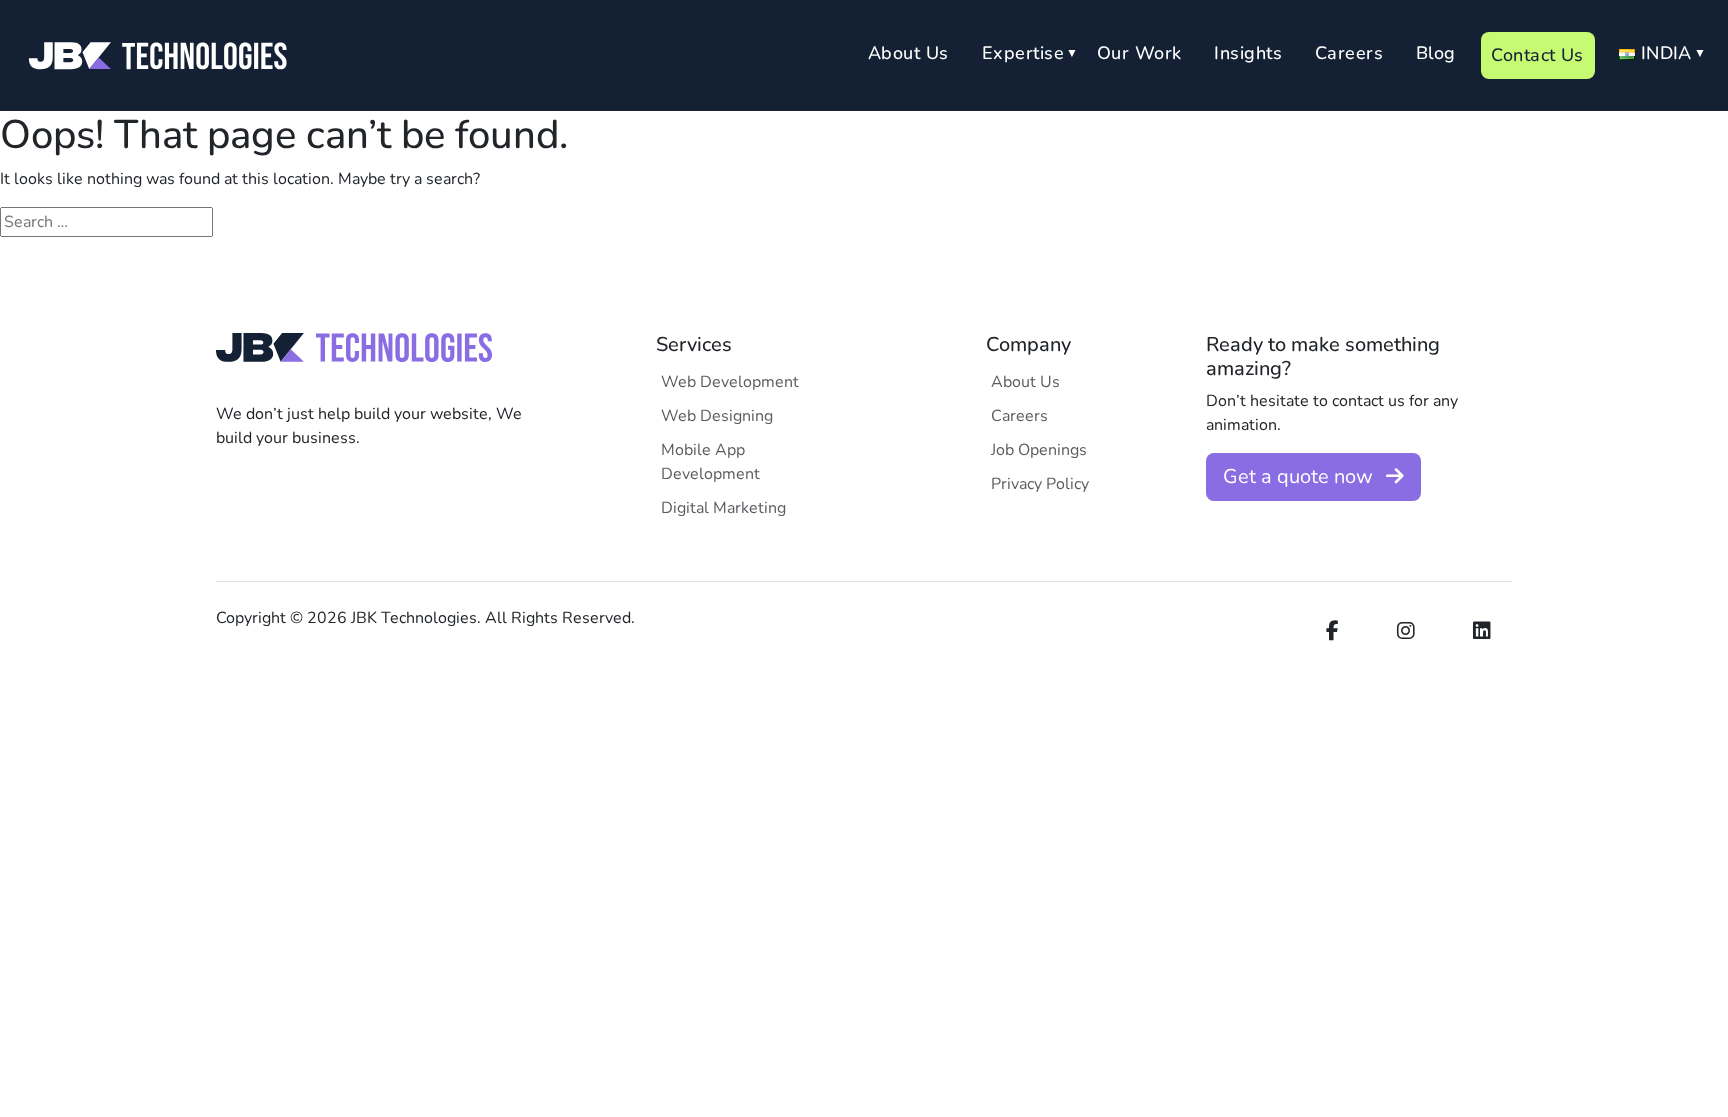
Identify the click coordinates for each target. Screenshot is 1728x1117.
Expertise (1023, 53)
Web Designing (717, 416)
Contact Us (1537, 55)
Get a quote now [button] (1300, 476)
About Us (908, 53)
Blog (1436, 53)
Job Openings (1039, 450)
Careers (1349, 53)
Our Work (1139, 53)
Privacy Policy (1040, 484)
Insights (1248, 53)
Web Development (730, 382)
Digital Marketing (723, 508)
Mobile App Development (710, 462)
